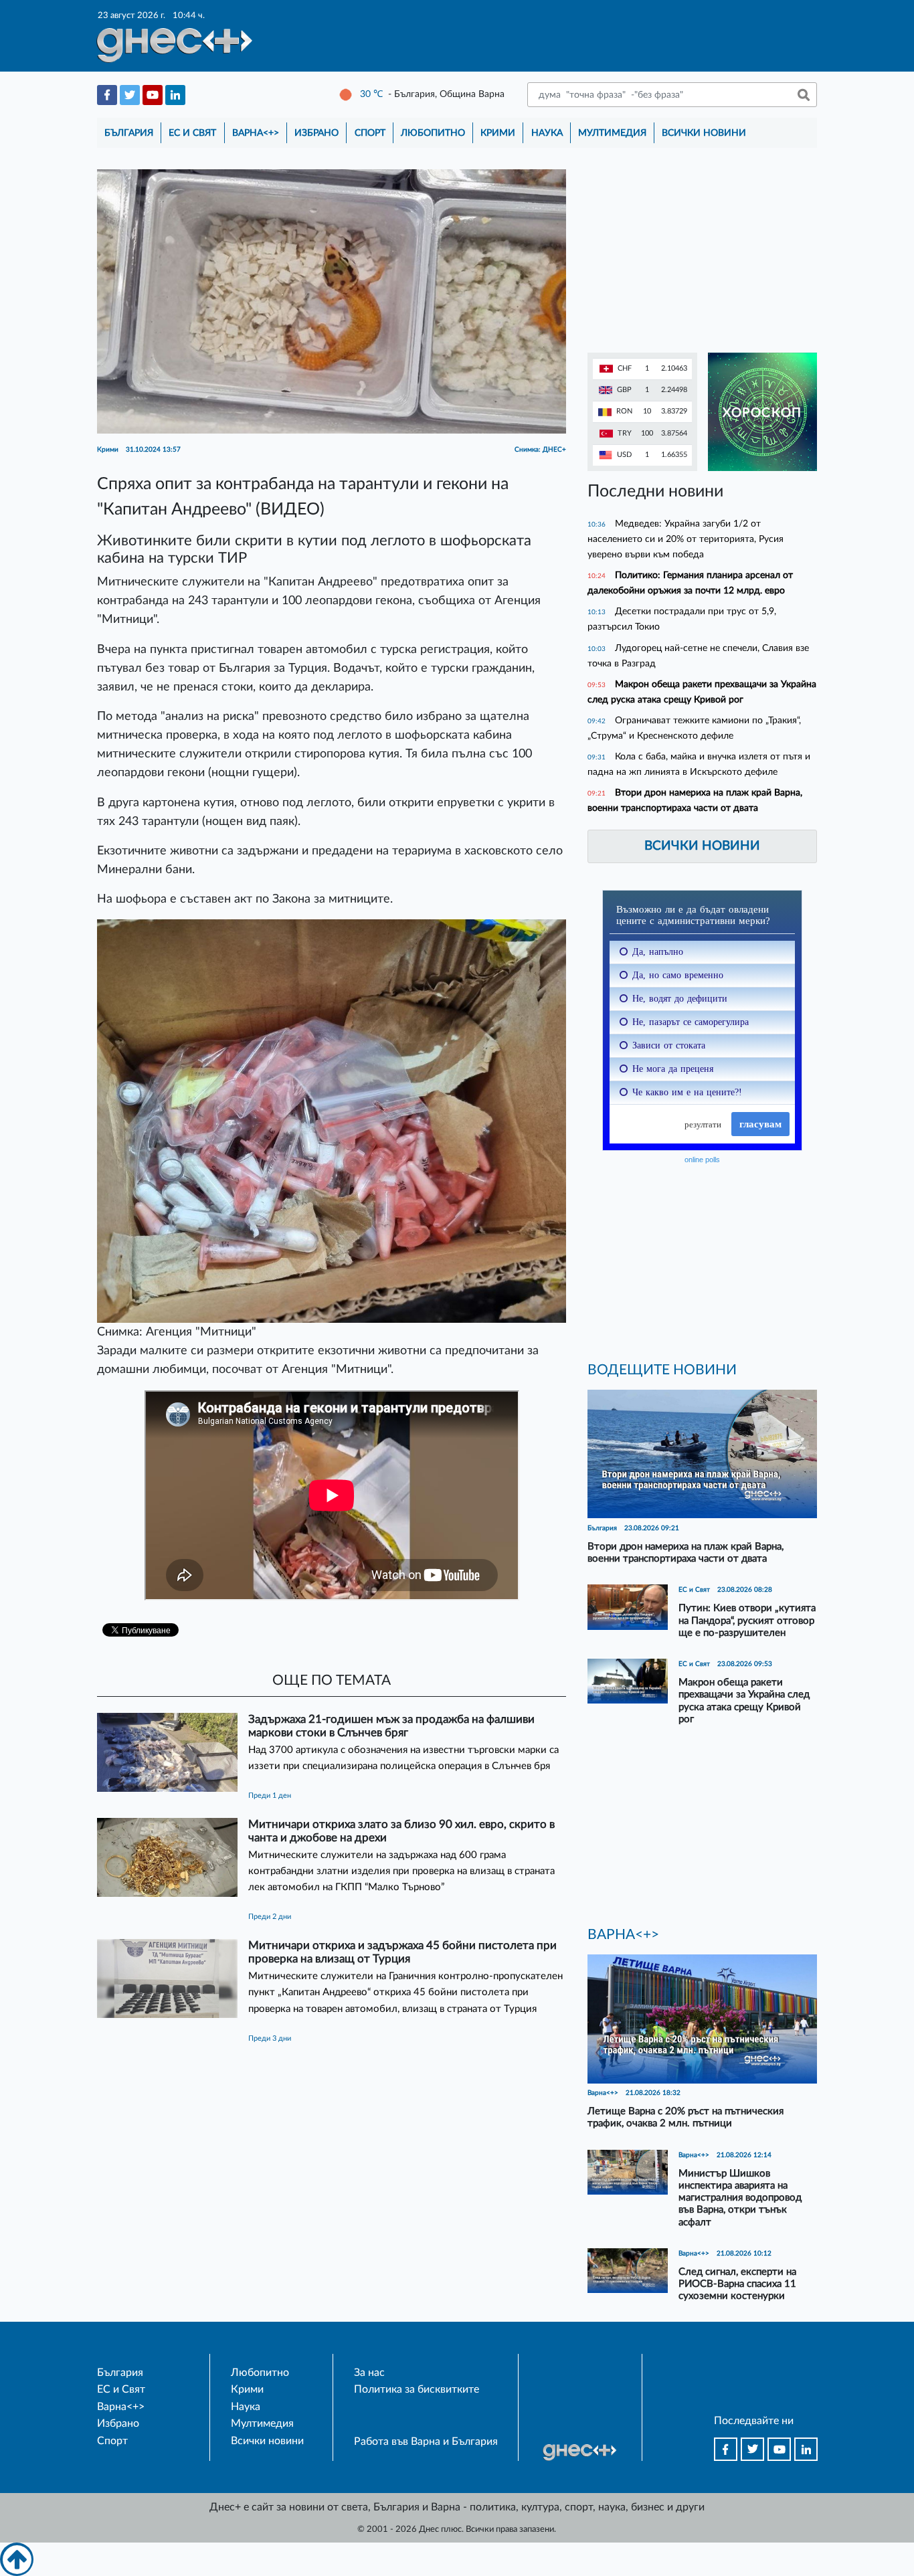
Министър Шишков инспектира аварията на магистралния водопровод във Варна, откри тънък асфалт (740, 2198)
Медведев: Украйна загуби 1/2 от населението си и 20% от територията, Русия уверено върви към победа (685, 539)
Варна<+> (256, 133)
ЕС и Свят (192, 133)
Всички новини (704, 133)
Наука (547, 133)
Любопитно (433, 133)
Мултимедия (612, 133)
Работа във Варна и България (426, 2442)
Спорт (370, 133)
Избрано (316, 133)
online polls (702, 1160)
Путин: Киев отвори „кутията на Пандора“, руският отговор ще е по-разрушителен (747, 1620)
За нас (369, 2373)
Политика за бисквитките (417, 2389)
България (129, 133)
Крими (498, 133)
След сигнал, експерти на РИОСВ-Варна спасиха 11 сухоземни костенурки (737, 2284)
